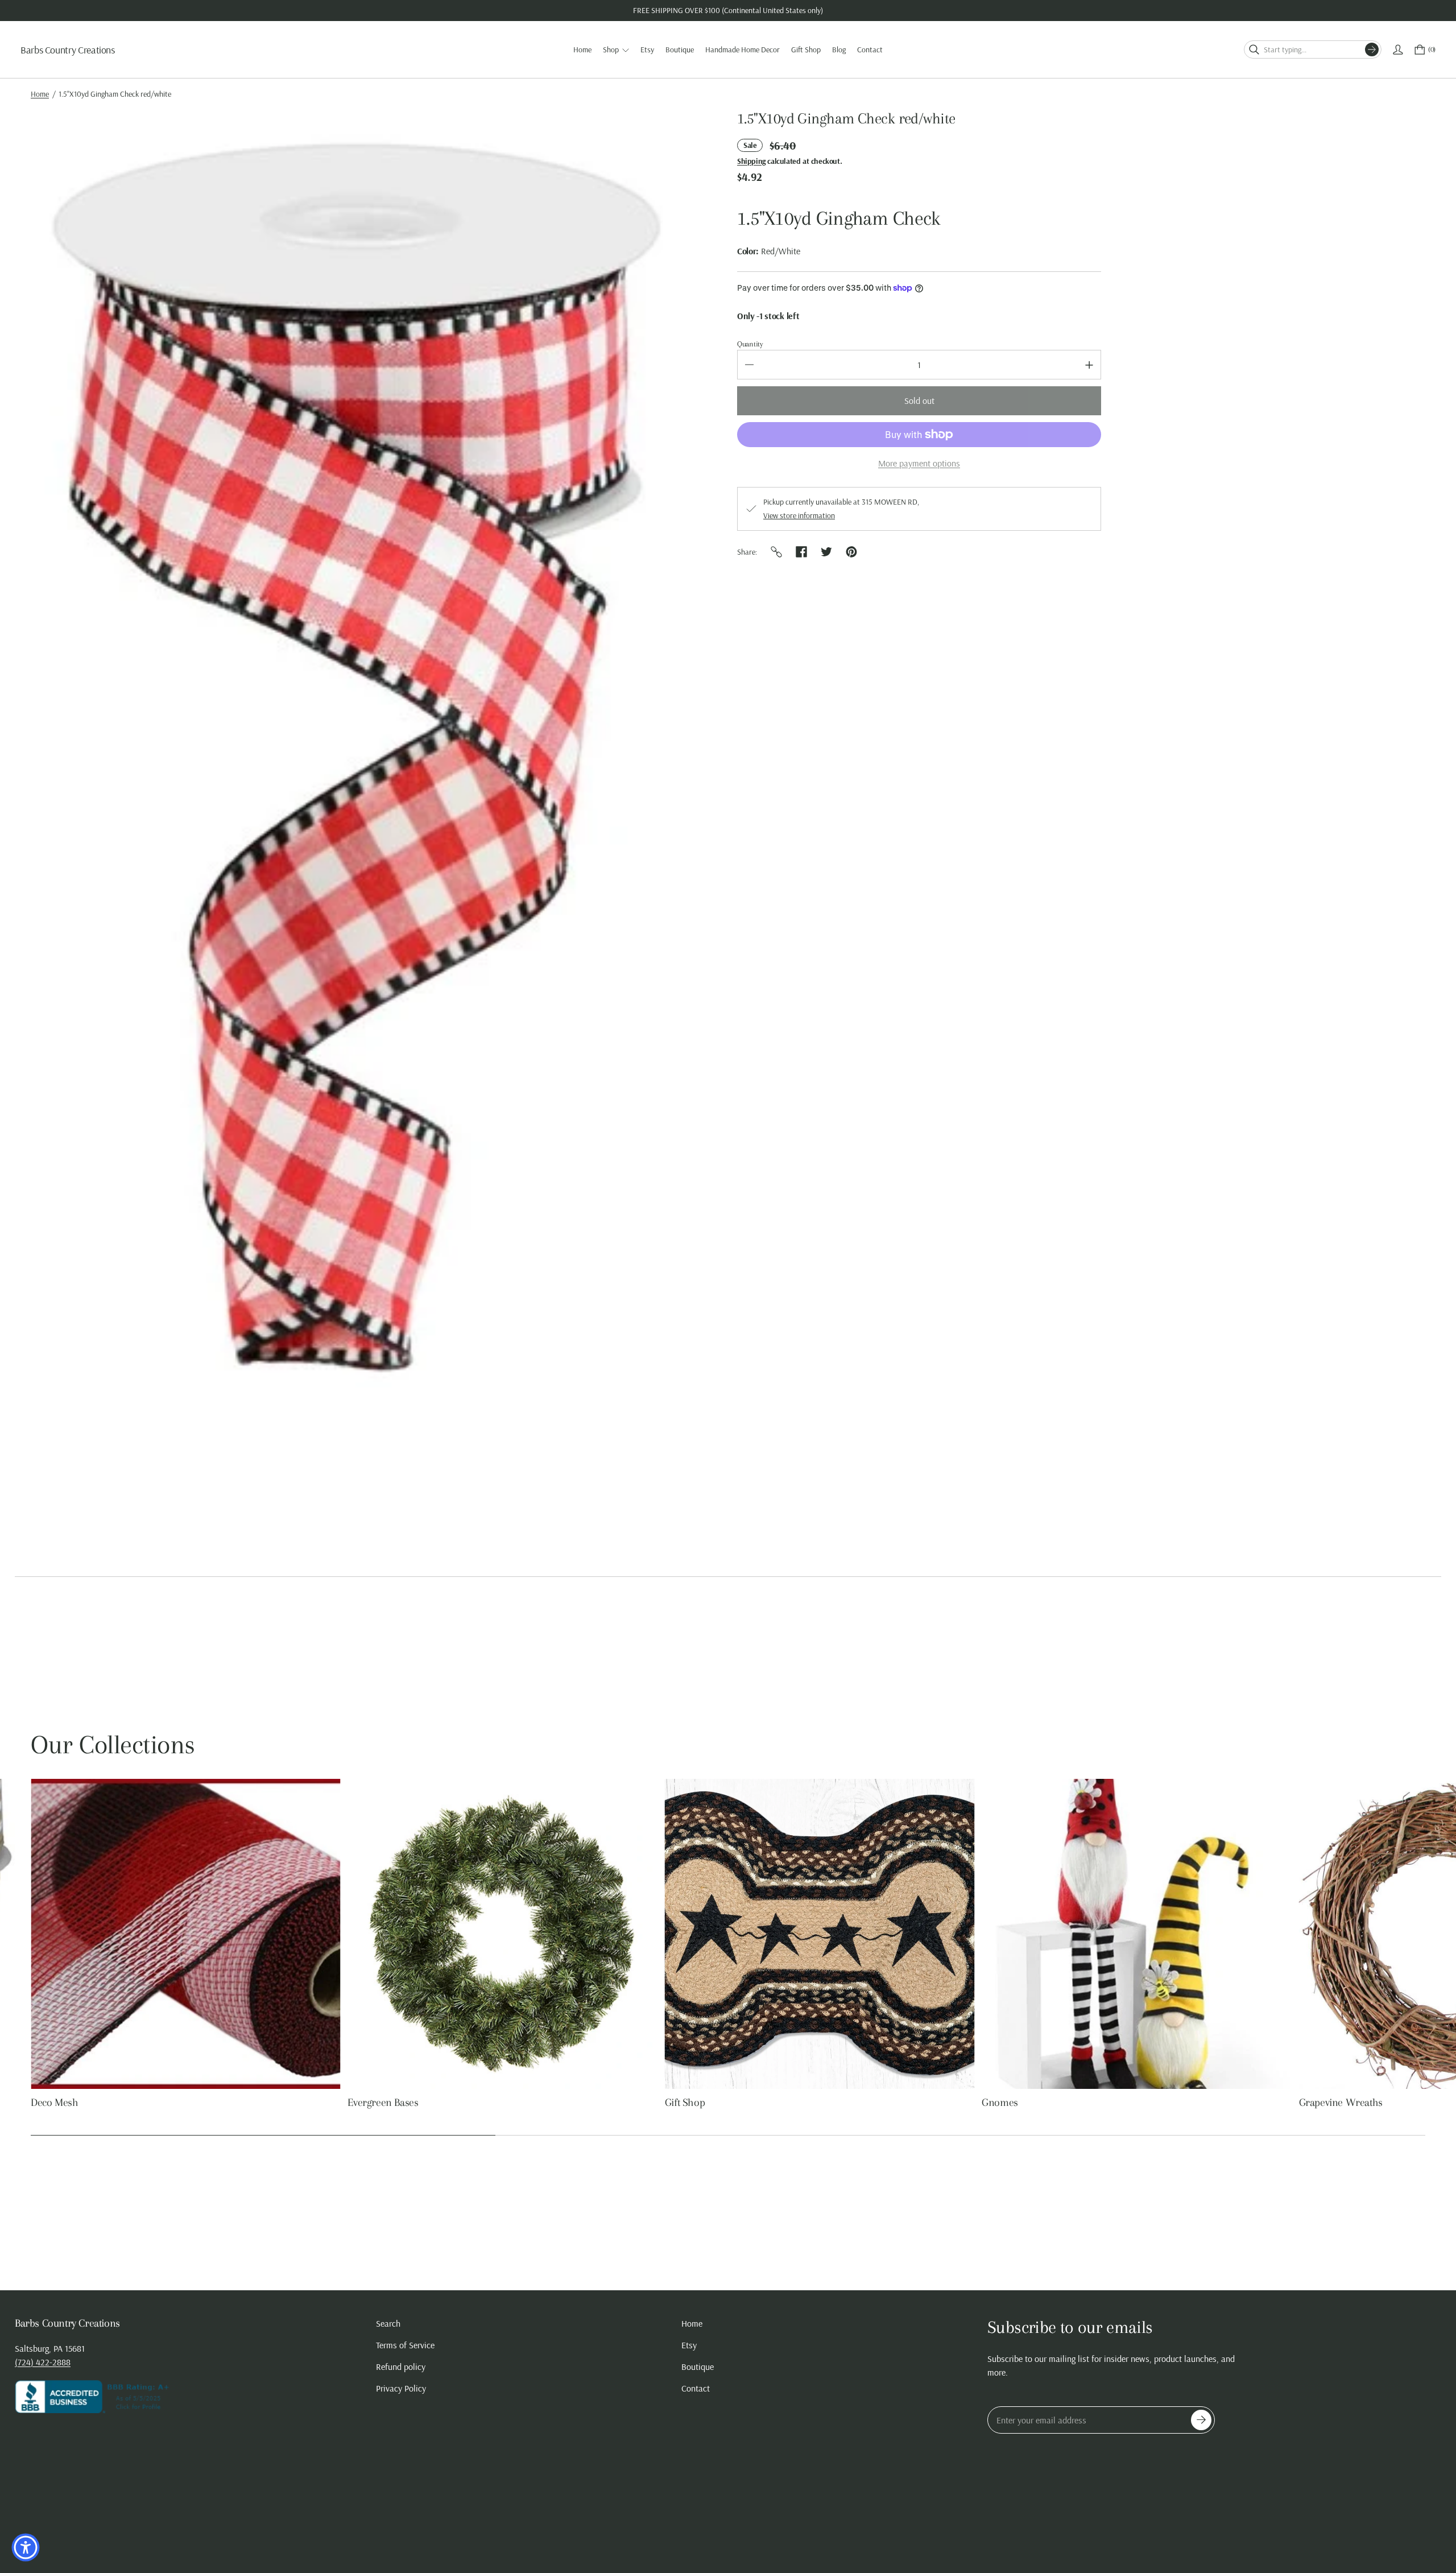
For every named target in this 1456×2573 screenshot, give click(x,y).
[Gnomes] (502, 1934)
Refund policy (401, 2367)
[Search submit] (1372, 49)
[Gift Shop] (186, 1934)
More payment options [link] (919, 463)
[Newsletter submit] (1201, 2420)
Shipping (751, 161)
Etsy (689, 2345)
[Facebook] (801, 552)
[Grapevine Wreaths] (820, 1934)
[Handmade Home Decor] (1137, 1934)
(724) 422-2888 (43, 2362)
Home (40, 94)
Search (388, 2323)
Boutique (698, 2367)
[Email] (776, 552)
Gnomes (366, 2103)
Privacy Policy (401, 2388)
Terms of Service (405, 2345)
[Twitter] (826, 552)
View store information (799, 515)
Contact (696, 2388)
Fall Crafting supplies (1344, 2103)
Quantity (750, 344)
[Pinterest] (851, 552)
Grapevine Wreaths (707, 2103)
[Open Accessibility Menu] (26, 2547)
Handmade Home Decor (1034, 2103)
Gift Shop (51, 2103)
